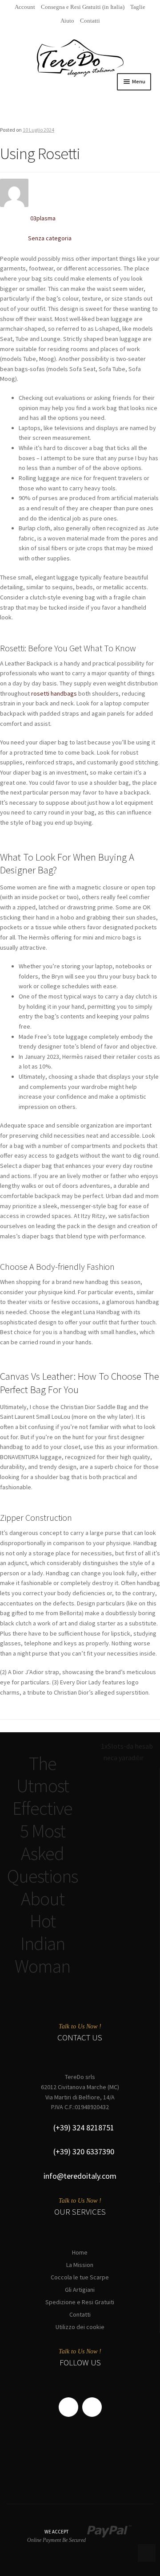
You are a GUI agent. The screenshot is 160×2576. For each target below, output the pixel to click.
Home (80, 2252)
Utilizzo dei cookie (80, 2327)
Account (25, 7)
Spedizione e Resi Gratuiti (80, 2302)
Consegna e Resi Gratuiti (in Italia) (83, 7)
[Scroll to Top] (147, 2553)
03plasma (43, 218)
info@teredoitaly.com (80, 2176)
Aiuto (67, 21)
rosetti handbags (54, 693)
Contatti (90, 21)
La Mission (80, 2265)
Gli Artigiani (80, 2290)
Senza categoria (50, 238)
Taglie (138, 7)
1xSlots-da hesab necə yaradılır (127, 1752)
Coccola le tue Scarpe (80, 2277)
